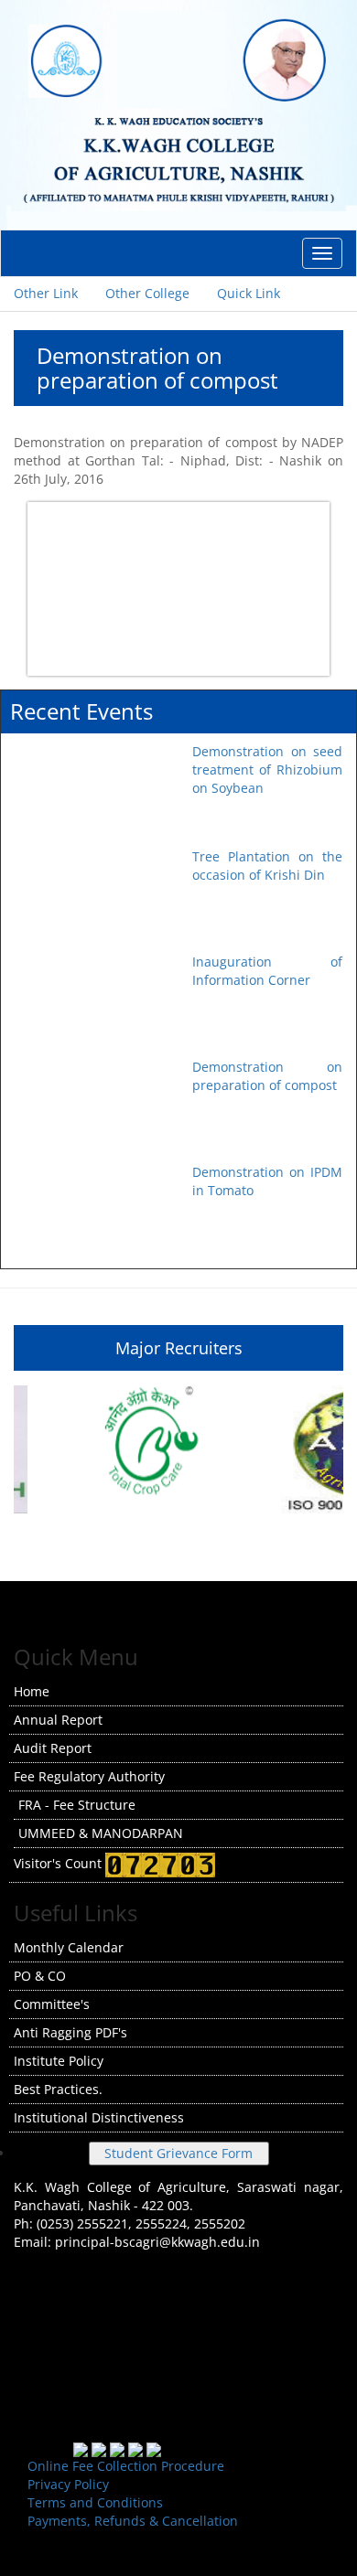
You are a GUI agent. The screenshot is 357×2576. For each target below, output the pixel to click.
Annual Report (58, 1720)
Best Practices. (58, 2089)
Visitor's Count (59, 1863)
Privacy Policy (68, 2484)
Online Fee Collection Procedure (126, 2466)
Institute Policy (59, 2061)
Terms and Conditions (95, 2502)
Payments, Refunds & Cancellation (133, 2521)
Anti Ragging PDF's (70, 2032)
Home (32, 1691)
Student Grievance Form (178, 2153)
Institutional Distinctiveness (99, 2117)
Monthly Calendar (69, 1947)
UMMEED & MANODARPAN (101, 1833)
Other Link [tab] (46, 293)
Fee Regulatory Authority (89, 1776)
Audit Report (53, 1748)
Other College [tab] (147, 293)
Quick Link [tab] (249, 293)
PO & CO (40, 1976)
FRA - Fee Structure (77, 1805)
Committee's (52, 2004)
